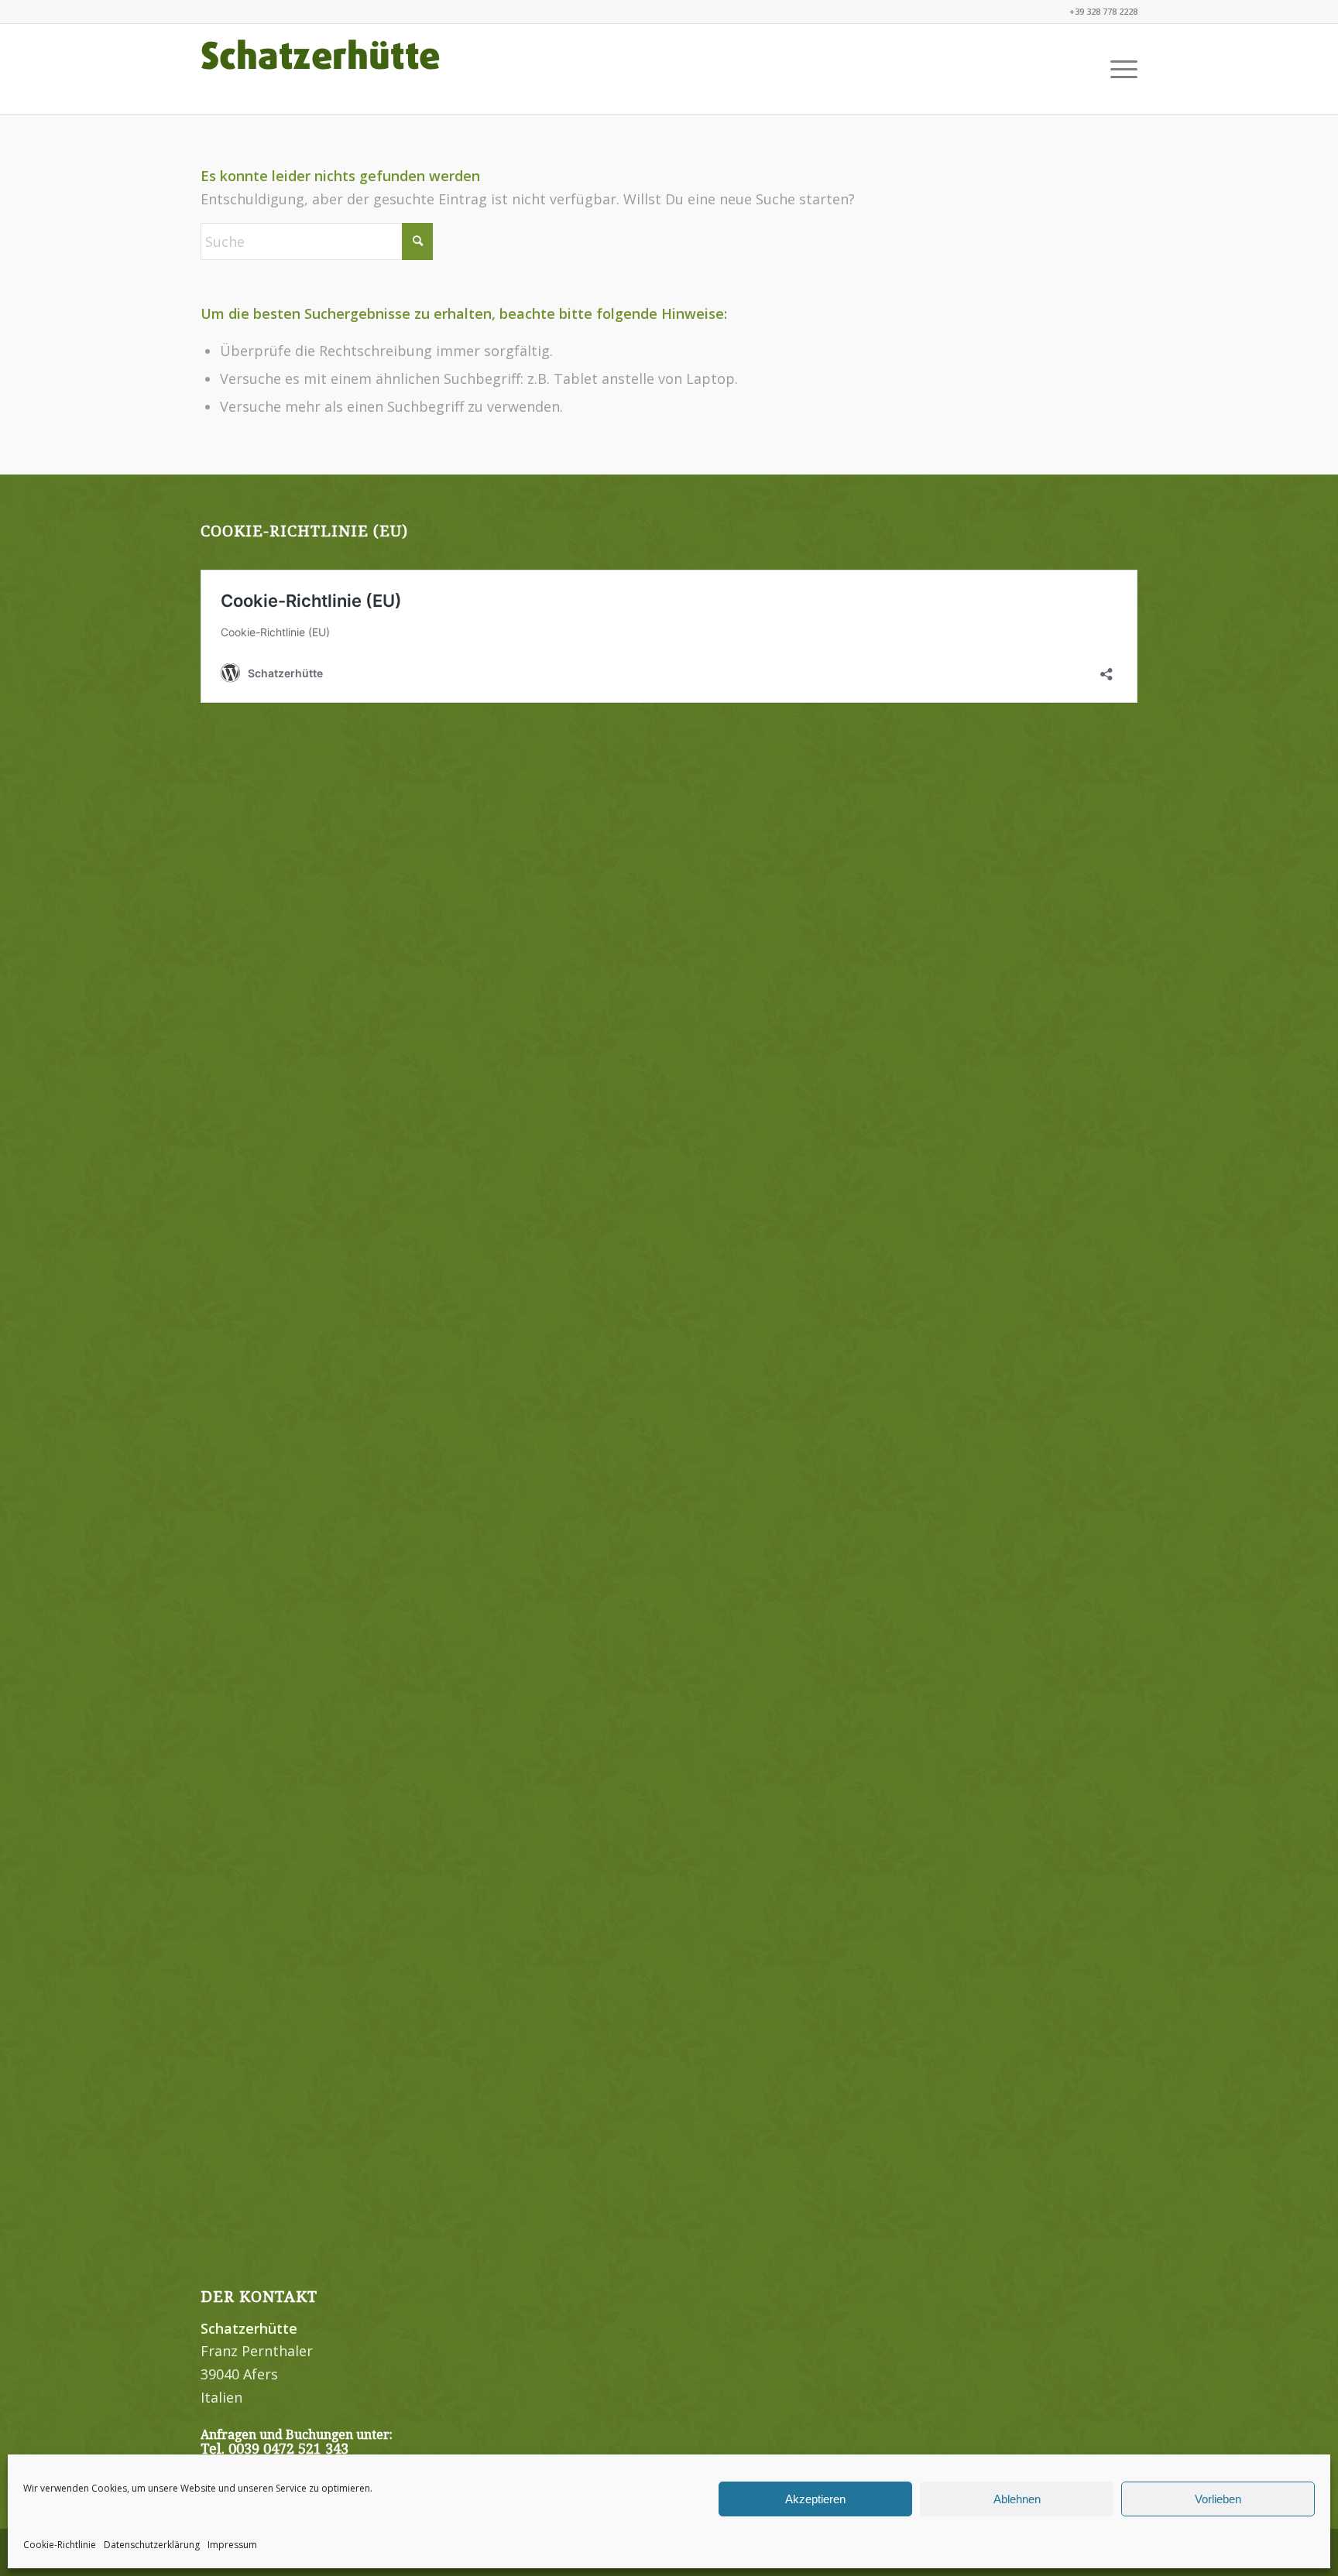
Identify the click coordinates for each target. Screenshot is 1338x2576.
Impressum (232, 2545)
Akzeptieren (815, 2499)
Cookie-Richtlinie (60, 2545)
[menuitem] (1119, 69)
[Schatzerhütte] (321, 69)
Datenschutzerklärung (152, 2545)
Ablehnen (1017, 2499)
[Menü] (1119, 69)
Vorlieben (1218, 2499)
